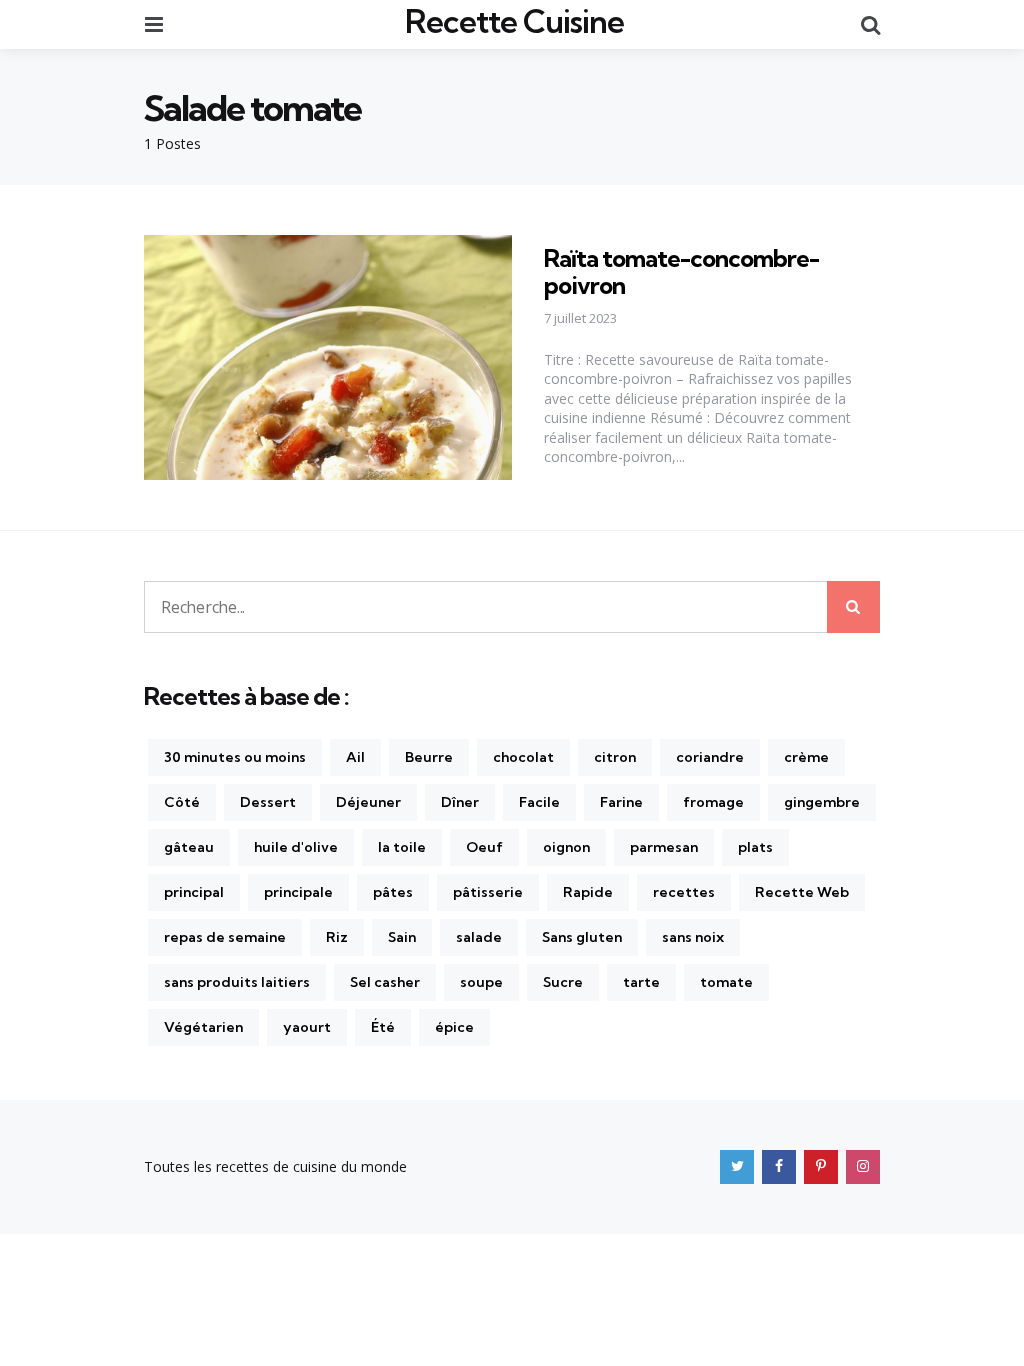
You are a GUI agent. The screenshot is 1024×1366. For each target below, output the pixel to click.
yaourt (307, 1027)
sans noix (693, 937)
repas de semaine (225, 937)
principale (298, 892)
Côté (182, 802)
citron (615, 757)
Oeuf (484, 847)
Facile (539, 802)
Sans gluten (582, 937)
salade (479, 937)
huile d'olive (296, 847)
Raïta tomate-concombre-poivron (681, 271)
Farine (621, 802)
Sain (402, 937)
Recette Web (802, 892)
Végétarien (203, 1027)
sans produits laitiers (237, 982)
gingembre (822, 802)
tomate (726, 982)
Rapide (588, 892)
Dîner (460, 802)
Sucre (563, 982)
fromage (713, 802)
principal (194, 892)
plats (755, 847)
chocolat (523, 757)
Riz (337, 937)
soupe (481, 982)
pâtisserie (488, 892)
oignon (566, 847)
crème (806, 757)
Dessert (268, 802)
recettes (684, 892)
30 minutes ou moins (235, 757)
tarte (641, 982)
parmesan (664, 847)
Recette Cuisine (514, 21)
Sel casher (385, 982)
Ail (355, 757)
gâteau (189, 847)
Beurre (429, 757)
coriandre (710, 757)
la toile (402, 847)
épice (454, 1027)
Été (383, 1027)
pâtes (393, 892)
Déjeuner (368, 802)
